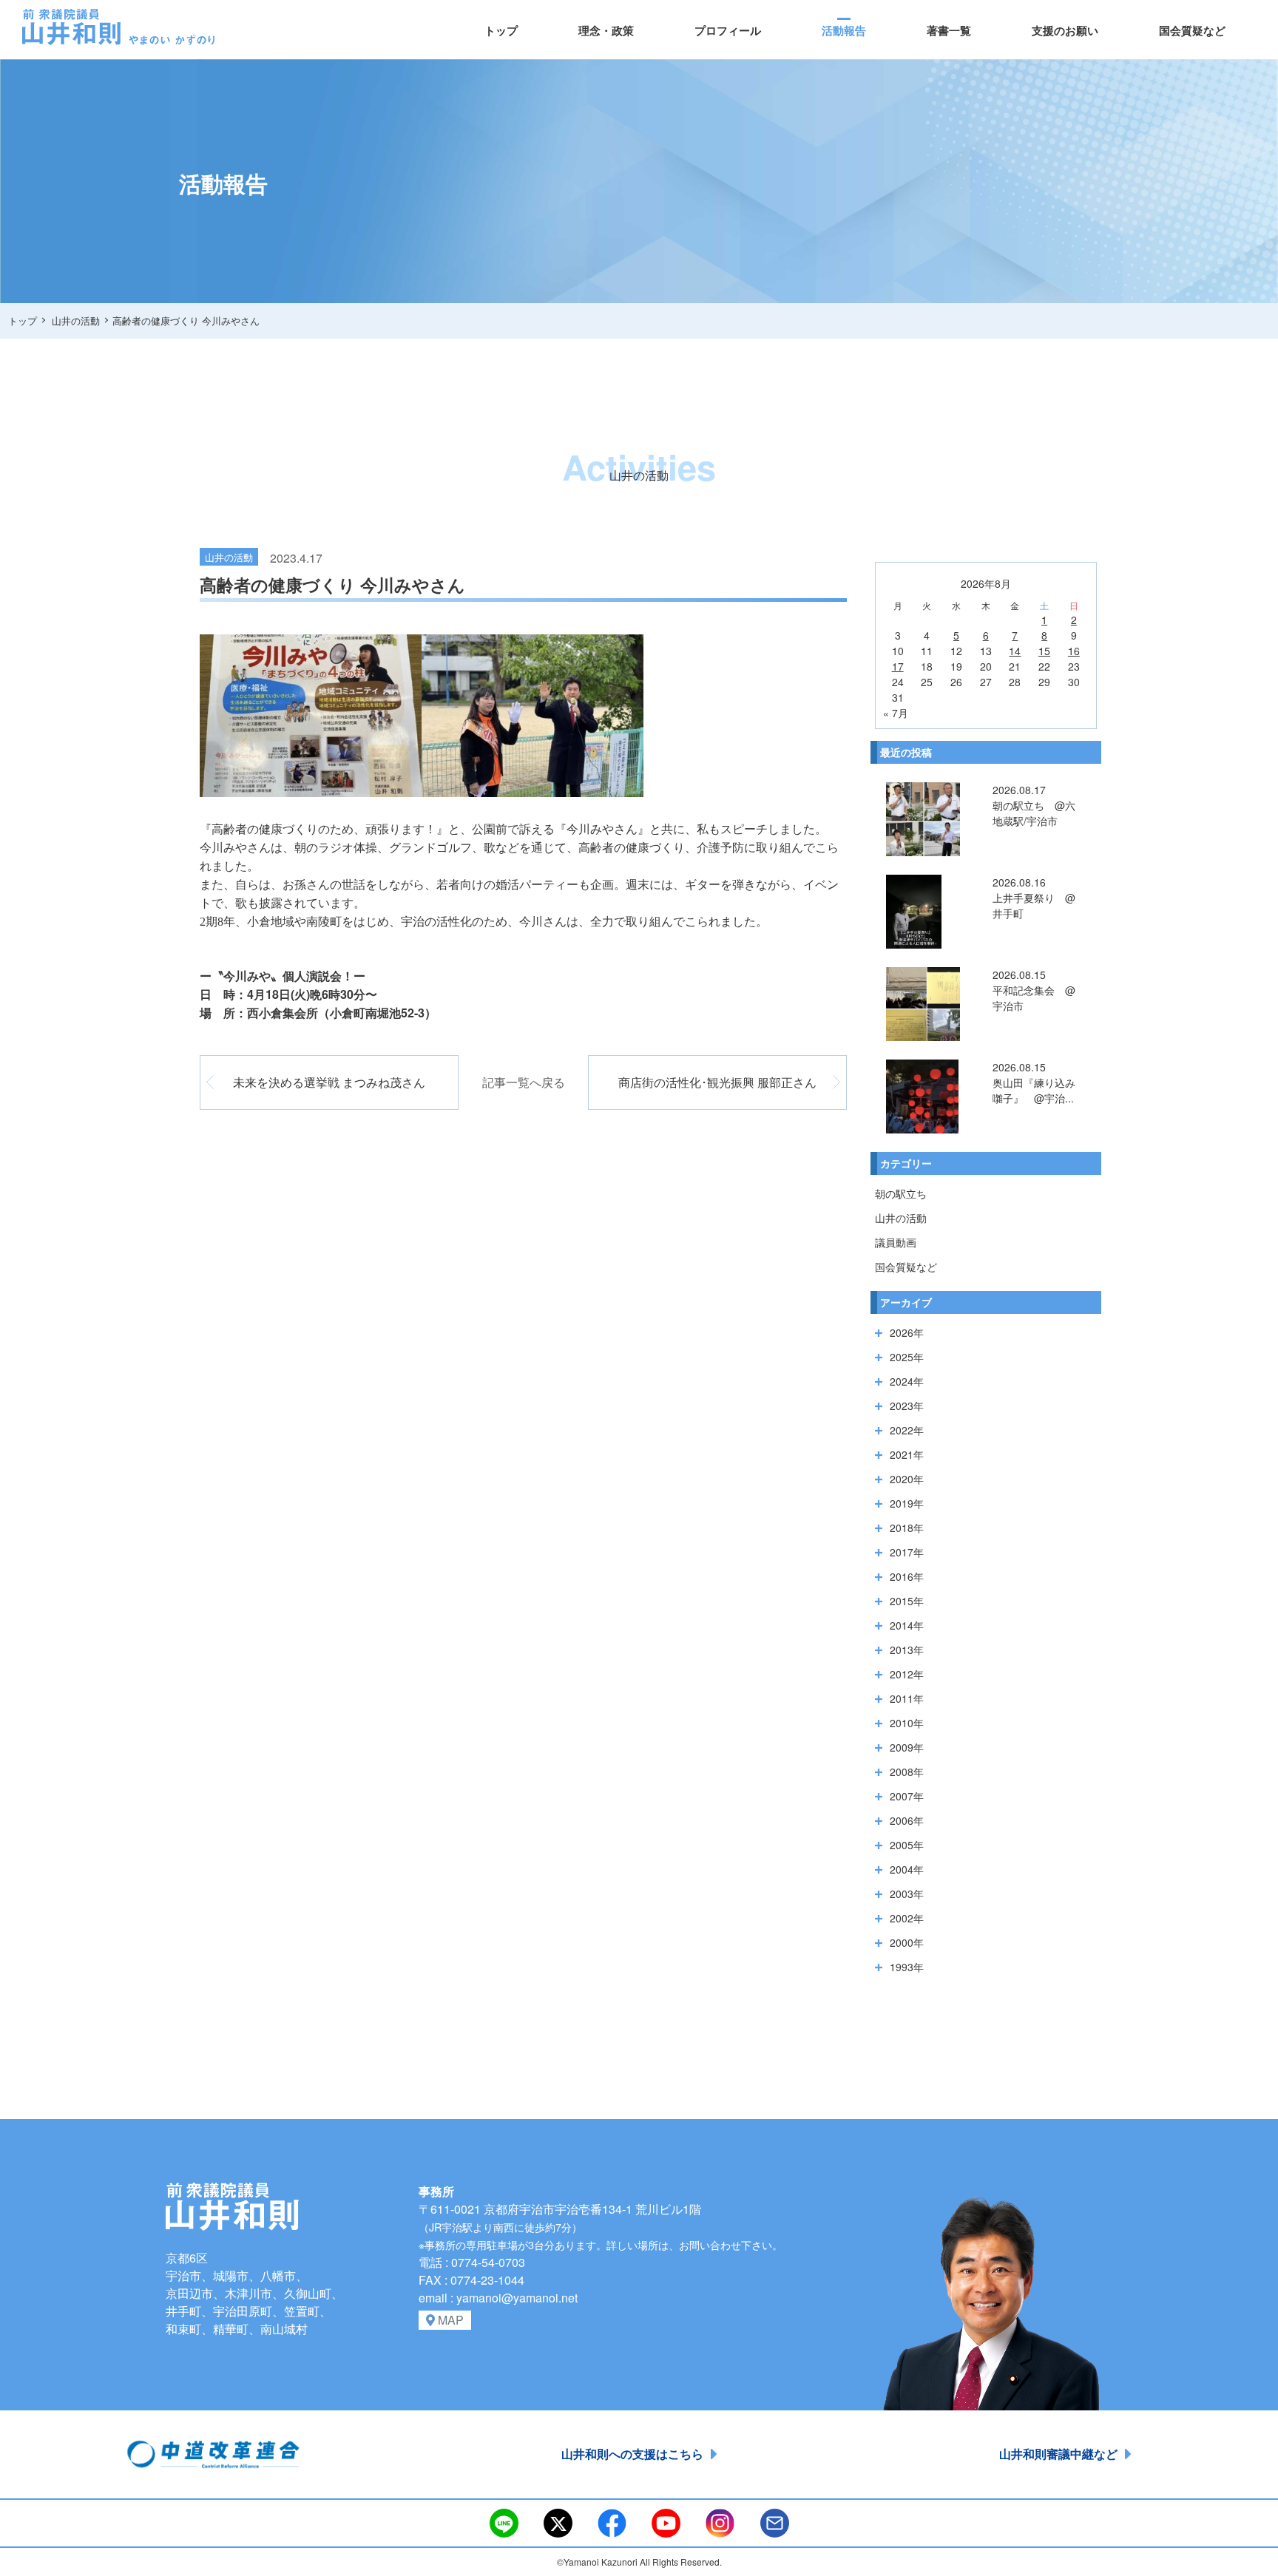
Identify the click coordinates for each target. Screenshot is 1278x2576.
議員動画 (896, 1242)
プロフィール (728, 30)
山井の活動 (901, 1218)
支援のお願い (1065, 30)
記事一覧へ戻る (524, 1082)
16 (1074, 651)
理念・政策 (606, 30)
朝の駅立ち (901, 1193)
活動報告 (844, 30)
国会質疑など (1192, 30)
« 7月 (896, 713)
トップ (501, 30)
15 (1044, 651)
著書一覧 (949, 30)
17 (898, 666)
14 (1015, 651)
